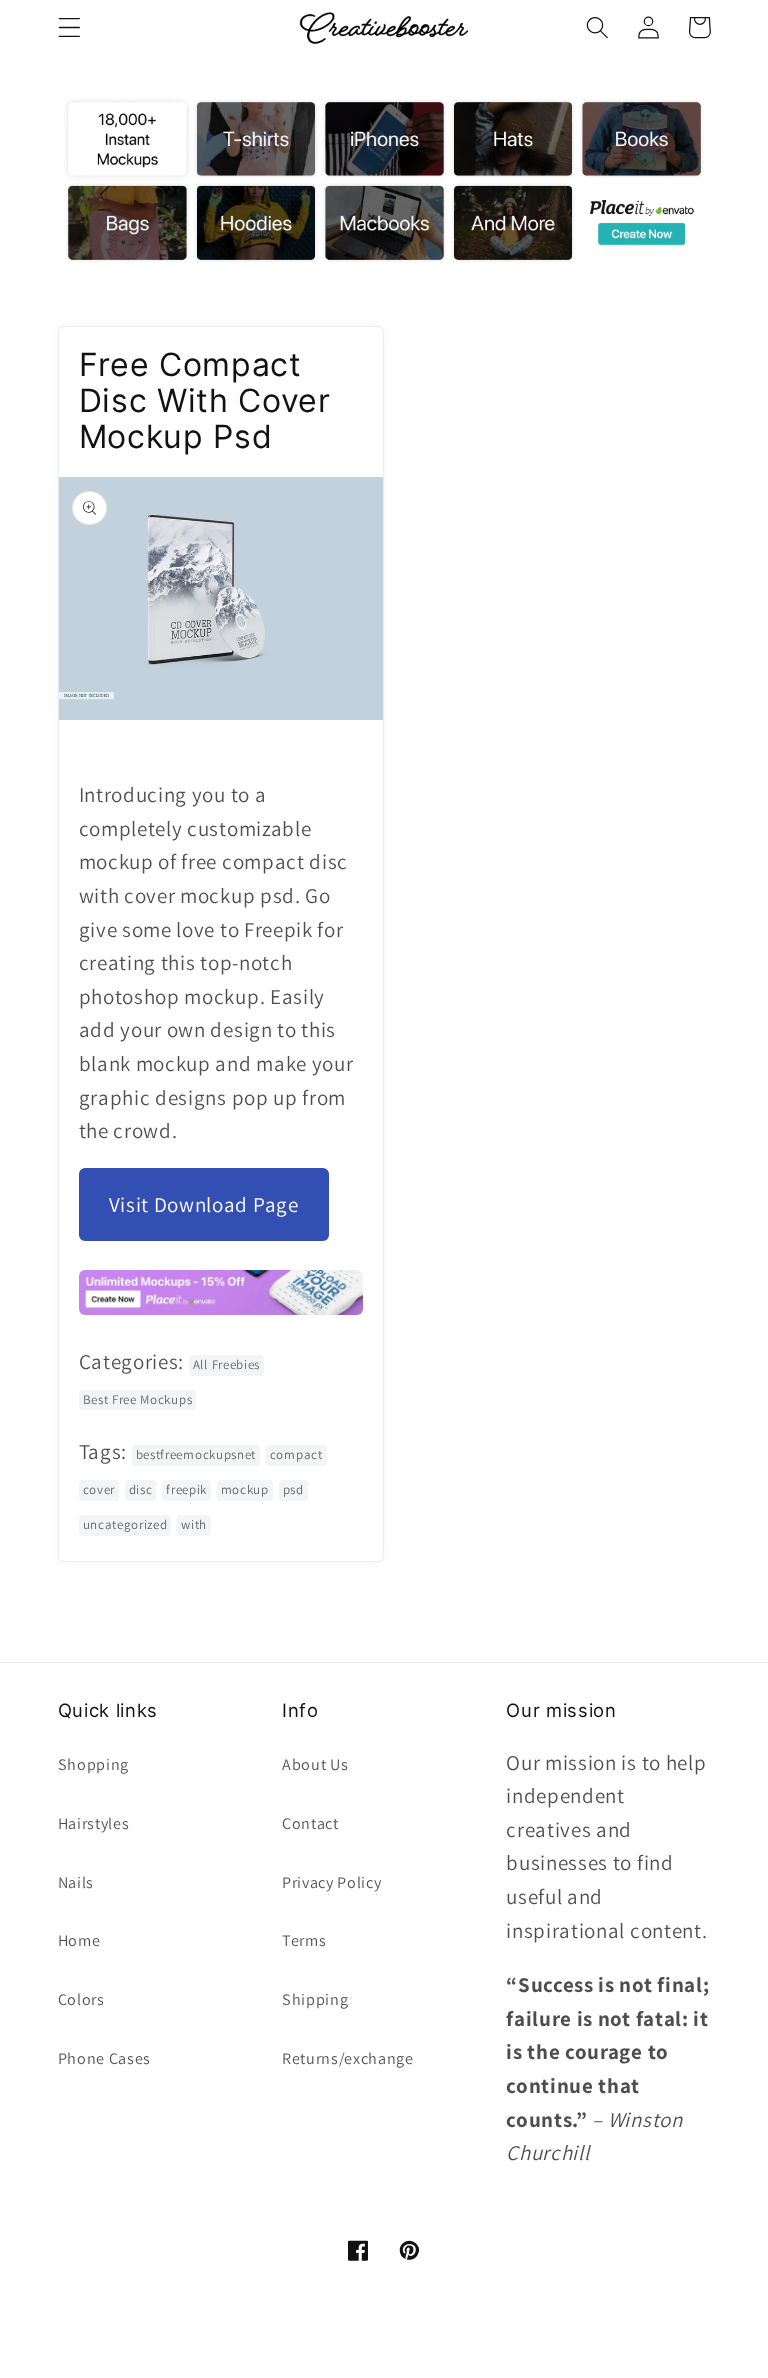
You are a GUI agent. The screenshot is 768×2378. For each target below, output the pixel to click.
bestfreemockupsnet (196, 1454)
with (194, 1524)
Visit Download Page (204, 1204)
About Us (315, 1764)
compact (296, 1454)
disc (141, 1489)
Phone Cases (105, 2058)
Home (79, 1940)
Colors (81, 1999)
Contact (310, 1823)
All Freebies (226, 1364)
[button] (69, 27)
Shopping (94, 1764)
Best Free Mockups (138, 1399)
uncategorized (125, 1524)
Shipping (315, 1999)
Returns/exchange (348, 2058)
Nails (76, 1882)
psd (293, 1489)
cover (99, 1489)
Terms (304, 1940)
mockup (245, 1489)
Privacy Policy (332, 1882)
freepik (186, 1489)
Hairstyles (94, 1823)
